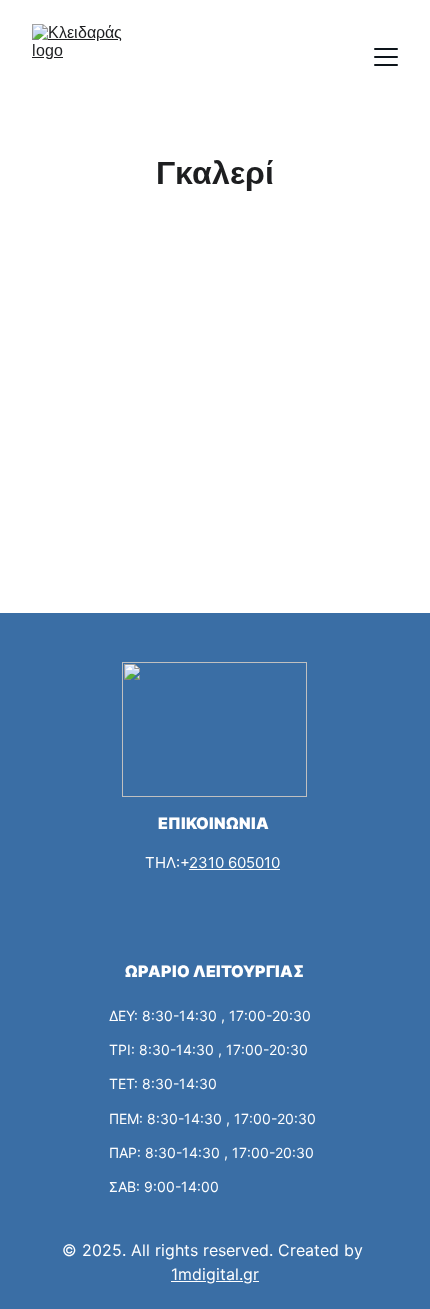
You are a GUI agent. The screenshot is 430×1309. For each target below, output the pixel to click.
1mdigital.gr (215, 1274)
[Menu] (386, 57)
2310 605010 (234, 862)
